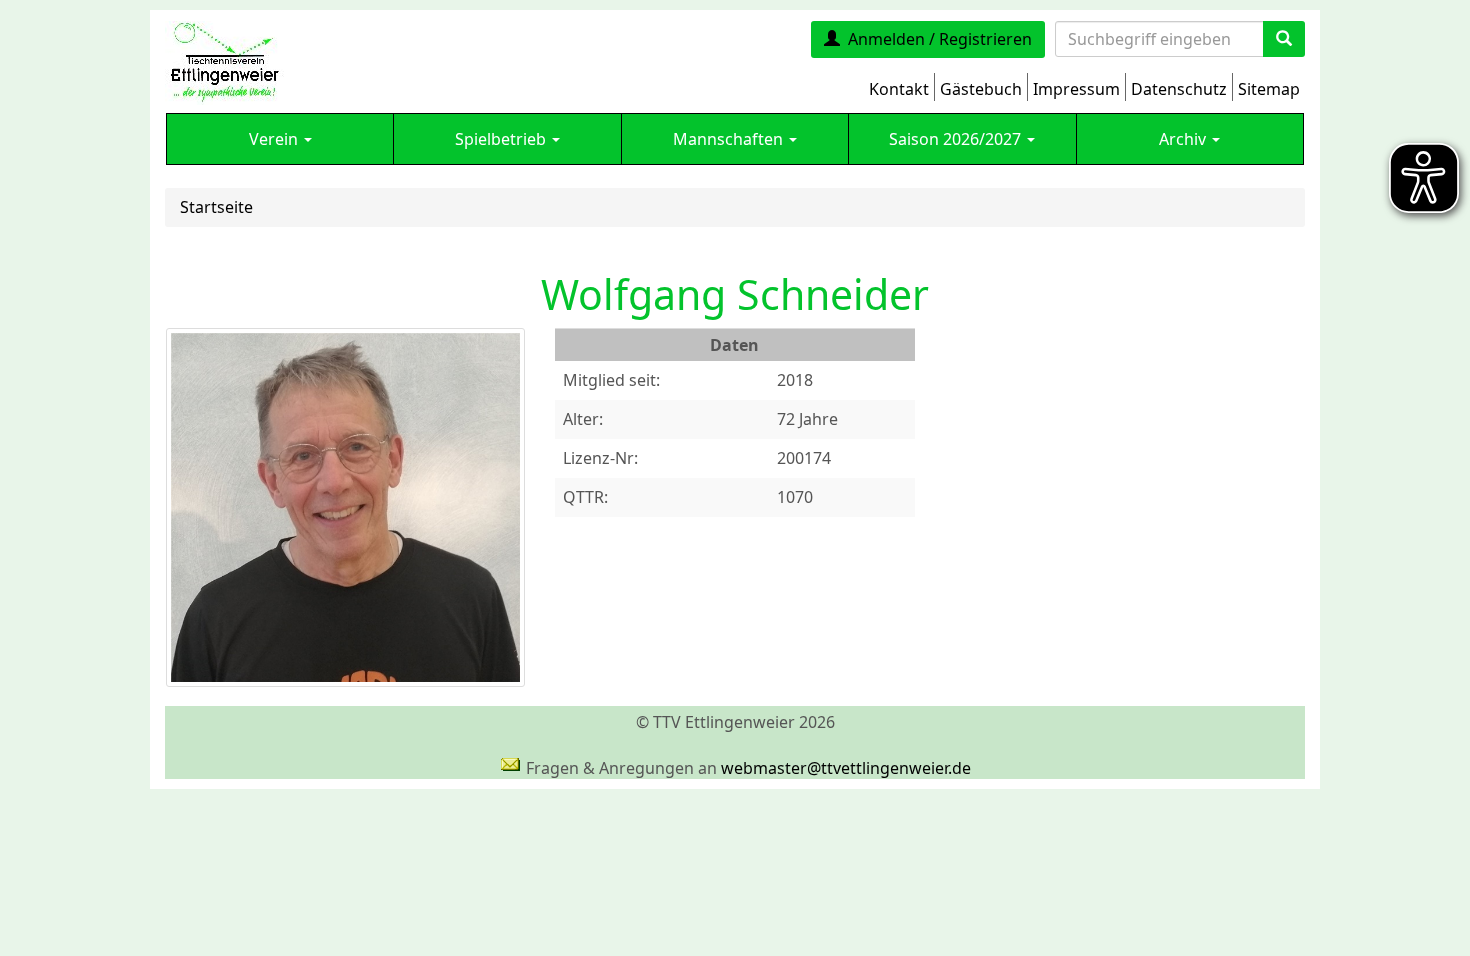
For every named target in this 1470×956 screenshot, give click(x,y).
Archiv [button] (1184, 139)
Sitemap (1269, 89)
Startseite (216, 207)
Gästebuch (981, 89)
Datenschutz (1179, 89)
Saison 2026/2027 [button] (957, 139)
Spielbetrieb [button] (502, 139)
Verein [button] (275, 139)
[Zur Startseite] (224, 61)
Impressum (1076, 89)
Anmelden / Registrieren (940, 39)
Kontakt (899, 89)
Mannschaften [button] (730, 139)
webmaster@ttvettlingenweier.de (846, 768)
